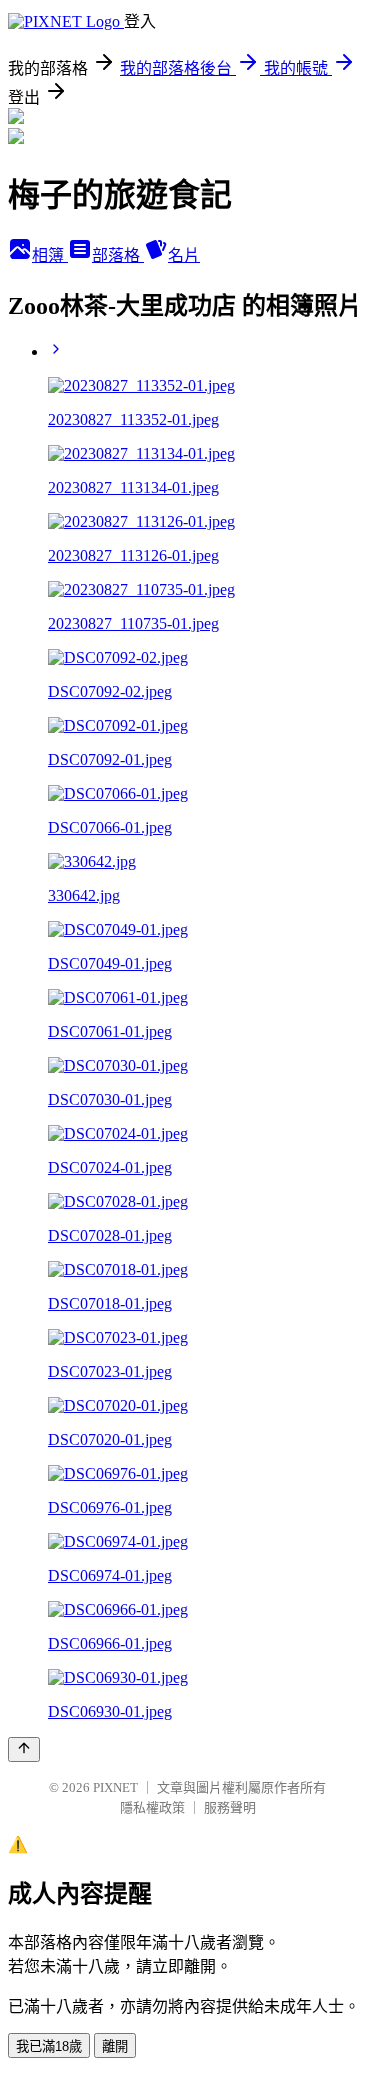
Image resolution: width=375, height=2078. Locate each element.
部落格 (118, 255)
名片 (184, 255)
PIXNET (115, 1787)
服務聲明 (230, 1807)
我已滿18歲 (49, 2046)
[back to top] (24, 1749)
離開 (115, 2046)
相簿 (50, 255)
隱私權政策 (152, 1807)
